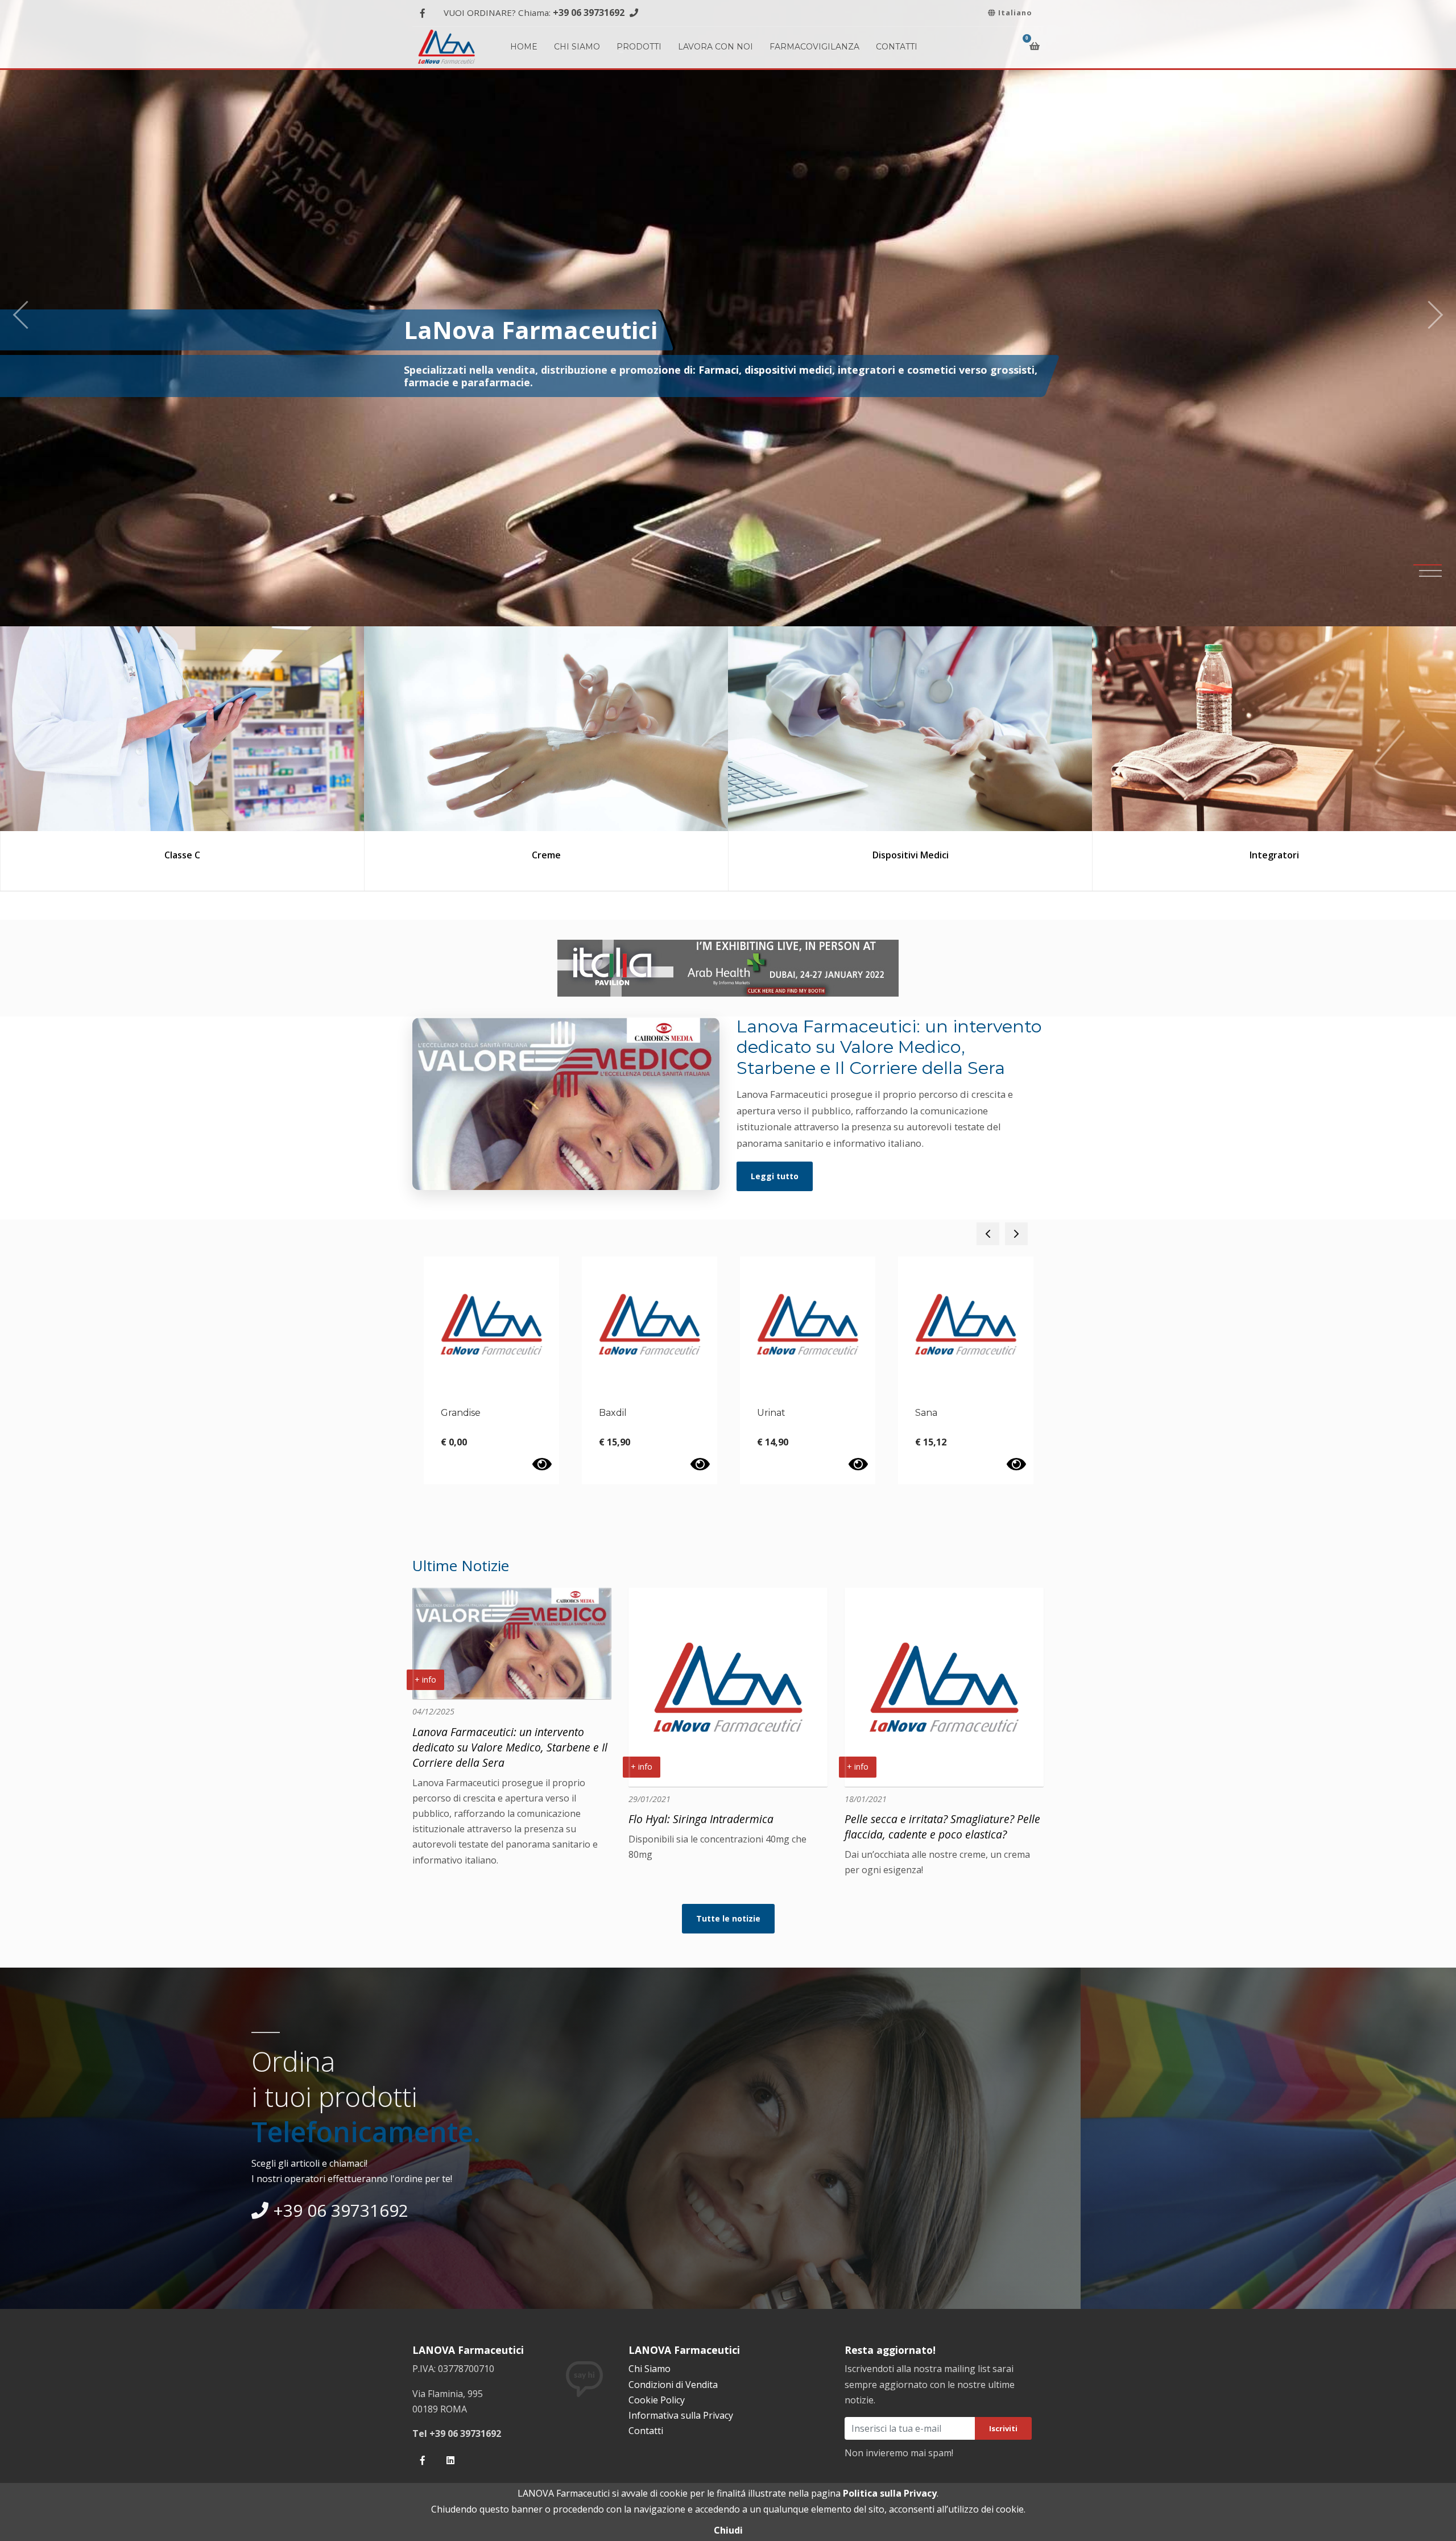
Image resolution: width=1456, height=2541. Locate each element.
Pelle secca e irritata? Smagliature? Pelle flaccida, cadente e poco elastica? (942, 1827)
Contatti (897, 47)
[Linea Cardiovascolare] (910, 729)
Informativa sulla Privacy (681, 2415)
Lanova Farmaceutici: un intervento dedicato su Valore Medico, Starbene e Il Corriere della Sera (510, 1747)
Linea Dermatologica (1274, 855)
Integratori (546, 855)
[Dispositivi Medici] (182, 729)
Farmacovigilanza (814, 47)
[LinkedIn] (450, 2461)
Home (524, 47)
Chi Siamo (577, 47)
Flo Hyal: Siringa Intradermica (701, 1819)
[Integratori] (546, 729)
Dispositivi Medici (183, 855)
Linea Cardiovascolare (910, 855)
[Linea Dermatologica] (1274, 729)
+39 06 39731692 (589, 13)
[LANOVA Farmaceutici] (446, 45)
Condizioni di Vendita (673, 2385)
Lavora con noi (715, 47)
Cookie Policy (657, 2400)
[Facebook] (422, 13)
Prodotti (639, 47)
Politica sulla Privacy (890, 2493)
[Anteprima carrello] (1037, 46)
